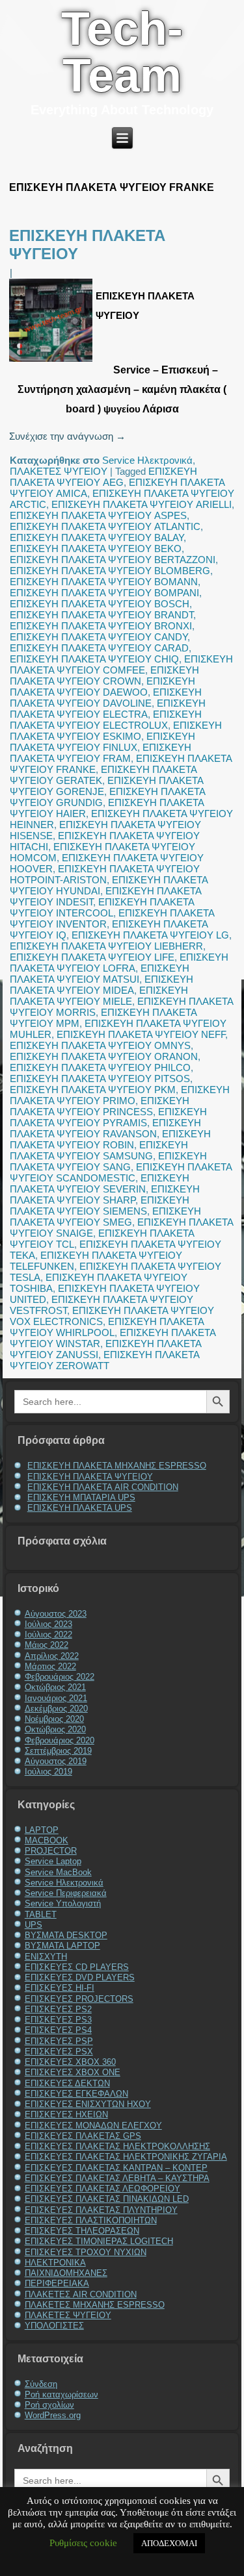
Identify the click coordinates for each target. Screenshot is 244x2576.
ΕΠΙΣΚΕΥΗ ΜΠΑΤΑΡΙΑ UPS (81, 1497)
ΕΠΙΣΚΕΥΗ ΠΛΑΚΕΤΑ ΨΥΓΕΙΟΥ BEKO (96, 549)
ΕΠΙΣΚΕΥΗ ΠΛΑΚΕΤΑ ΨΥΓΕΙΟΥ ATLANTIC (105, 526)
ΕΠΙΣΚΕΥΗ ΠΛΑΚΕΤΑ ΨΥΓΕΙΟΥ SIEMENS (100, 1206)
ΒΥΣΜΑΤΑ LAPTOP (62, 1946)
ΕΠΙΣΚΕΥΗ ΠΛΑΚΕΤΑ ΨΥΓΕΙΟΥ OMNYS (100, 1045)
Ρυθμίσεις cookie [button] (83, 2543)
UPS (34, 1925)
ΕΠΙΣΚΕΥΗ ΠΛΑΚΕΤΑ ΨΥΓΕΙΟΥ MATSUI (100, 974)
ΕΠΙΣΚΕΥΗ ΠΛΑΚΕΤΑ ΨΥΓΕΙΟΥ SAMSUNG (99, 1150)
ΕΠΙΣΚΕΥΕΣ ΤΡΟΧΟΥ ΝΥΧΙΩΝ (86, 2252)
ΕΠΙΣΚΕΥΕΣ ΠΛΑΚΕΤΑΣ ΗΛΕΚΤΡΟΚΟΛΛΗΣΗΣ (117, 2146)
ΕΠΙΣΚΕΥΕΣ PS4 (58, 2030)
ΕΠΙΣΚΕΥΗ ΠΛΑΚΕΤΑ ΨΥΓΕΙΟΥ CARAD (99, 648)
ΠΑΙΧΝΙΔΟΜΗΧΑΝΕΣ (66, 2273)
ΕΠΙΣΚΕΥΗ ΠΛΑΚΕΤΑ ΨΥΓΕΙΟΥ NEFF (141, 1034)
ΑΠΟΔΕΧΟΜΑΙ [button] (169, 2543)
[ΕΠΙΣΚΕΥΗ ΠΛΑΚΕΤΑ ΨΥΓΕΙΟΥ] (52, 361)
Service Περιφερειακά (66, 1893)
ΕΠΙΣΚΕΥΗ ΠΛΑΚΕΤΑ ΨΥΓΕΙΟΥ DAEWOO (102, 687)
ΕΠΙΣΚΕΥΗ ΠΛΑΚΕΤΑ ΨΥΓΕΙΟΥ (90, 1477)
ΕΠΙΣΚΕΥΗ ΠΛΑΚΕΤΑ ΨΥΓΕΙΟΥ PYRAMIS (108, 1117)
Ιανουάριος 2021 (56, 1698)
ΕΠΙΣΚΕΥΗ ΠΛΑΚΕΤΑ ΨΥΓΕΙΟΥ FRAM (101, 753)
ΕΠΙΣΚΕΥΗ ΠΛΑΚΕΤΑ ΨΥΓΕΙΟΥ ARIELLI (142, 504)
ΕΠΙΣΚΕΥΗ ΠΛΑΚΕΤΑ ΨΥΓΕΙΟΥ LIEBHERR (106, 946)
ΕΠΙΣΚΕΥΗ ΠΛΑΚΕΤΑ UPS (80, 1508)
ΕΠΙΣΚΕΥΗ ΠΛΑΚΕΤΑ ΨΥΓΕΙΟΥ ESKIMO (116, 731)
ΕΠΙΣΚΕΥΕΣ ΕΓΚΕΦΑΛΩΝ (76, 2094)
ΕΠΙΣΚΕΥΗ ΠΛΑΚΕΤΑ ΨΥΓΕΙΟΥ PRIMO (120, 1095)
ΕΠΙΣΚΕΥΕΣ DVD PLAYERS (80, 1977)
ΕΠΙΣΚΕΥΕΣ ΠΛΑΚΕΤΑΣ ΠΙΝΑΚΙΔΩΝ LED (107, 2199)
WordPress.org (53, 2415)
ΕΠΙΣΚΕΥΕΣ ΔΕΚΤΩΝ (67, 2083)
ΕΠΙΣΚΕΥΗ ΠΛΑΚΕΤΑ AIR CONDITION (103, 1487)
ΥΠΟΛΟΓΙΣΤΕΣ (54, 2326)
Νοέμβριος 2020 (54, 1719)
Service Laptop (53, 1861)
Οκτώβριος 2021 (55, 1687)
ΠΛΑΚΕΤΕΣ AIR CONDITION (81, 2294)
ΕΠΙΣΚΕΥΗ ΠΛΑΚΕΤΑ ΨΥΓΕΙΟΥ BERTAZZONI (113, 560)
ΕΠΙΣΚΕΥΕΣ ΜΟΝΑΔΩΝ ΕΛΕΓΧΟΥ (93, 2126)
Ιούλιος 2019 (48, 1772)
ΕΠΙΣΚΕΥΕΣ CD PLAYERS (77, 1967)
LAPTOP (42, 1830)
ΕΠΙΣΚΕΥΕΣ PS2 (58, 2009)
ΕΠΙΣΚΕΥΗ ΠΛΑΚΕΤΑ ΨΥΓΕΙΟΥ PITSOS (100, 1079)
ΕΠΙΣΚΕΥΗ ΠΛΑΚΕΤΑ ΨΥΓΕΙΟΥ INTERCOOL (102, 907)
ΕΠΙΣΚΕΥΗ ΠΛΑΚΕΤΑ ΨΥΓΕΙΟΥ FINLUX (102, 742)
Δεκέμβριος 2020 (56, 1709)
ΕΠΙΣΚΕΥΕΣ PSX (59, 2052)
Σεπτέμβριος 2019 (58, 1751)
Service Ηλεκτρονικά (147, 460)
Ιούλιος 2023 (48, 1624)
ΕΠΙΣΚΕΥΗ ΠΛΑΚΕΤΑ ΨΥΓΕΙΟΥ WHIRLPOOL (107, 1327)
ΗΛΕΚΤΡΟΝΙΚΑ (55, 2263)
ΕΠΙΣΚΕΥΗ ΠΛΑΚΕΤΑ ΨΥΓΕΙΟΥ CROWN (104, 676)
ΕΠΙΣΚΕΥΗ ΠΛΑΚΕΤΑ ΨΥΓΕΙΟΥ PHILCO (100, 1067)
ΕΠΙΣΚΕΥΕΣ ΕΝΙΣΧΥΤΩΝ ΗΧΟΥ (88, 2104)
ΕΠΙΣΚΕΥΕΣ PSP (59, 2041)
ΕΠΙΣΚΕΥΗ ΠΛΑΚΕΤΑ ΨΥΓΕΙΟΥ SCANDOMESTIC (121, 1172)
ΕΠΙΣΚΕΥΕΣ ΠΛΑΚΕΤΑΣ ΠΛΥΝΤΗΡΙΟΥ (101, 2210)
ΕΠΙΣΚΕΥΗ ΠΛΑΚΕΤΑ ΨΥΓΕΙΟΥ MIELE (99, 996)
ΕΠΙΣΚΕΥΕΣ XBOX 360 (70, 2062)
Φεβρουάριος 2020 (60, 1740)
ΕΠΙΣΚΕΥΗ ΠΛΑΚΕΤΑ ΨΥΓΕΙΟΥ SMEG (105, 1217)
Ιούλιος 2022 (48, 1635)
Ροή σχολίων (49, 2405)
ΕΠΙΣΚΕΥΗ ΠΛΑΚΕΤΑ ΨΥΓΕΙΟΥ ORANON (104, 1056)
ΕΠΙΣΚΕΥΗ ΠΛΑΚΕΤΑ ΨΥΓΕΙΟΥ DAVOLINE (106, 698)
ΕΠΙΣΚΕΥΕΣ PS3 (58, 2020)
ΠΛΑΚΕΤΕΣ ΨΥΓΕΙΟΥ (59, 471)
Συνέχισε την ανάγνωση (67, 436)
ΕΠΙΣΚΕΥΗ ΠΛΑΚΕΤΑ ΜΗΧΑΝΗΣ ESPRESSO (117, 1466)
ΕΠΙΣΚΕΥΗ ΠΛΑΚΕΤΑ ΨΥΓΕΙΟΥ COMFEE (121, 664)
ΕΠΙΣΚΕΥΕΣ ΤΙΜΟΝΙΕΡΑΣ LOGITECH (99, 2241)
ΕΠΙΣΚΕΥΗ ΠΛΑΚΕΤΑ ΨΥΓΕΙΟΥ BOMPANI (104, 593)
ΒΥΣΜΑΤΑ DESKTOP (66, 1935)
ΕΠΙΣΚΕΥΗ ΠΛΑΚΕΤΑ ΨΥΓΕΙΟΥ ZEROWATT (104, 1360)
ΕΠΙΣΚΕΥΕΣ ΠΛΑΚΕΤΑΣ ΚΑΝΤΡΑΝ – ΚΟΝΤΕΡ (116, 2168)
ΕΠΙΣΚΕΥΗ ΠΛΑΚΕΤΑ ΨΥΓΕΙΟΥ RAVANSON (105, 1128)
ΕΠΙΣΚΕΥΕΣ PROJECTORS (79, 1999)
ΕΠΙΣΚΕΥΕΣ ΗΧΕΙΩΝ (66, 2115)
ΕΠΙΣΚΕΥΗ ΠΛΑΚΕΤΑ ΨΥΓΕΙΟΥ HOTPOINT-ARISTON (105, 874)
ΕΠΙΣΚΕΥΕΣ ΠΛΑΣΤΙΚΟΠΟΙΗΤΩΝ (91, 2220)
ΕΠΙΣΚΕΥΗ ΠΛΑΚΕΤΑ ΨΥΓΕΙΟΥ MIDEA (102, 985)
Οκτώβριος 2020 (55, 1729)
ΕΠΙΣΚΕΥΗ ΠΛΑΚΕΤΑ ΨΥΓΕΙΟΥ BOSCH (100, 604)
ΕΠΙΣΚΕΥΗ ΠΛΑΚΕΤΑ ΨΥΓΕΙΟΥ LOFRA (119, 963)
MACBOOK (47, 1840)
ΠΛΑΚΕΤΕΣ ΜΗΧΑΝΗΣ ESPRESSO (95, 2305)
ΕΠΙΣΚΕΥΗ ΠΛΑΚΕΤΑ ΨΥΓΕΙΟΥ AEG (103, 477)
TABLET (41, 1914)
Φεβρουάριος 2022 (60, 1677)
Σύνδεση (41, 2384)
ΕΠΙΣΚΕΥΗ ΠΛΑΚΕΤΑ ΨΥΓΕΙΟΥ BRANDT (102, 615)
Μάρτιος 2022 (50, 1666)
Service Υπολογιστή (63, 1903)
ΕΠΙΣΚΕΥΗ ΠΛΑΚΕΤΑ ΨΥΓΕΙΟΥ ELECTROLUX (106, 720)
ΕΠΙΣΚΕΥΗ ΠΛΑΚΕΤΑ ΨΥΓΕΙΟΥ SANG (108, 1161)
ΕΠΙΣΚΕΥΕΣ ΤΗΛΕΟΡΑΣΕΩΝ (82, 2231)
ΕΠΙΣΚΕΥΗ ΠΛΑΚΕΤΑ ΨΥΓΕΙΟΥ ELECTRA (108, 709)
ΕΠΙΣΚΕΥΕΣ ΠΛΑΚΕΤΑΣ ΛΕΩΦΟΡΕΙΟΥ (102, 2189)
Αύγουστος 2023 (56, 1614)
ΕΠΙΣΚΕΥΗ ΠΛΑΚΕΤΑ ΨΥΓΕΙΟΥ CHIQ (94, 659)
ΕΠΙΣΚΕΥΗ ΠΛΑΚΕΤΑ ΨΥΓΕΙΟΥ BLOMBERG (110, 571)
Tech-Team (122, 52)
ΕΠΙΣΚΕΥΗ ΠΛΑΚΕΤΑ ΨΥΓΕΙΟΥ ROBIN (110, 1139)
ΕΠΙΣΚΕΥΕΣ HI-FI (60, 1988)
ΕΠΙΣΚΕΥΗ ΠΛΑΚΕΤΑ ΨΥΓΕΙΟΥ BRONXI (101, 626)
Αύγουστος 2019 (56, 1761)
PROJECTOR (51, 1851)
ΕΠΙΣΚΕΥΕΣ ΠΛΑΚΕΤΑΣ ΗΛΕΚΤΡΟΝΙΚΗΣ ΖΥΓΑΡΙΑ (126, 2157)
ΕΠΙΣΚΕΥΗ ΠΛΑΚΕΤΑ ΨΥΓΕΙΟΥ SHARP (105, 1194)
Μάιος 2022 (47, 1645)
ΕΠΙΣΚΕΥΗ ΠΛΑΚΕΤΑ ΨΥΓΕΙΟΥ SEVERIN (100, 1183)
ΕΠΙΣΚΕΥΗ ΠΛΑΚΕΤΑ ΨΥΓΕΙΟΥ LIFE (92, 957)
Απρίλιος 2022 (52, 1656)
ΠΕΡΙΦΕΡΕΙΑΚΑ (57, 2283)
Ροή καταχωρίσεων (61, 2394)
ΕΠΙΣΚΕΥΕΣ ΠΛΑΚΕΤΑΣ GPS (83, 2136)
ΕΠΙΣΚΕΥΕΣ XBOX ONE (73, 2072)
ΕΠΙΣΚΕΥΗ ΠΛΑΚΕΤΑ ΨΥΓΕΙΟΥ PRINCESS (100, 1106)
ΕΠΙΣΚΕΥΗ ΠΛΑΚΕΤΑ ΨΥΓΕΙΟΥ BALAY (97, 537)
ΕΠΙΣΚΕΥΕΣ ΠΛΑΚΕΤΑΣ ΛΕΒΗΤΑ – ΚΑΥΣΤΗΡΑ (117, 2178)
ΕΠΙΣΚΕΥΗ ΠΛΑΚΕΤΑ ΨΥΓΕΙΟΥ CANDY (99, 637)
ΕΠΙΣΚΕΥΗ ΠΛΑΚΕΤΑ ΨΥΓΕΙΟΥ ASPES (98, 515)
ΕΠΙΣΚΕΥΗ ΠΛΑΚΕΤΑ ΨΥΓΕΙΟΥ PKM (93, 1090)
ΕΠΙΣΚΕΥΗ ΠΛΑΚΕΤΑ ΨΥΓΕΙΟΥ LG (150, 935)
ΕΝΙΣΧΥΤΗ (46, 1957)
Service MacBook (58, 1872)
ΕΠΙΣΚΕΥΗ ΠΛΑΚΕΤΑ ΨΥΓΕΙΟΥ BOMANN (104, 582)
